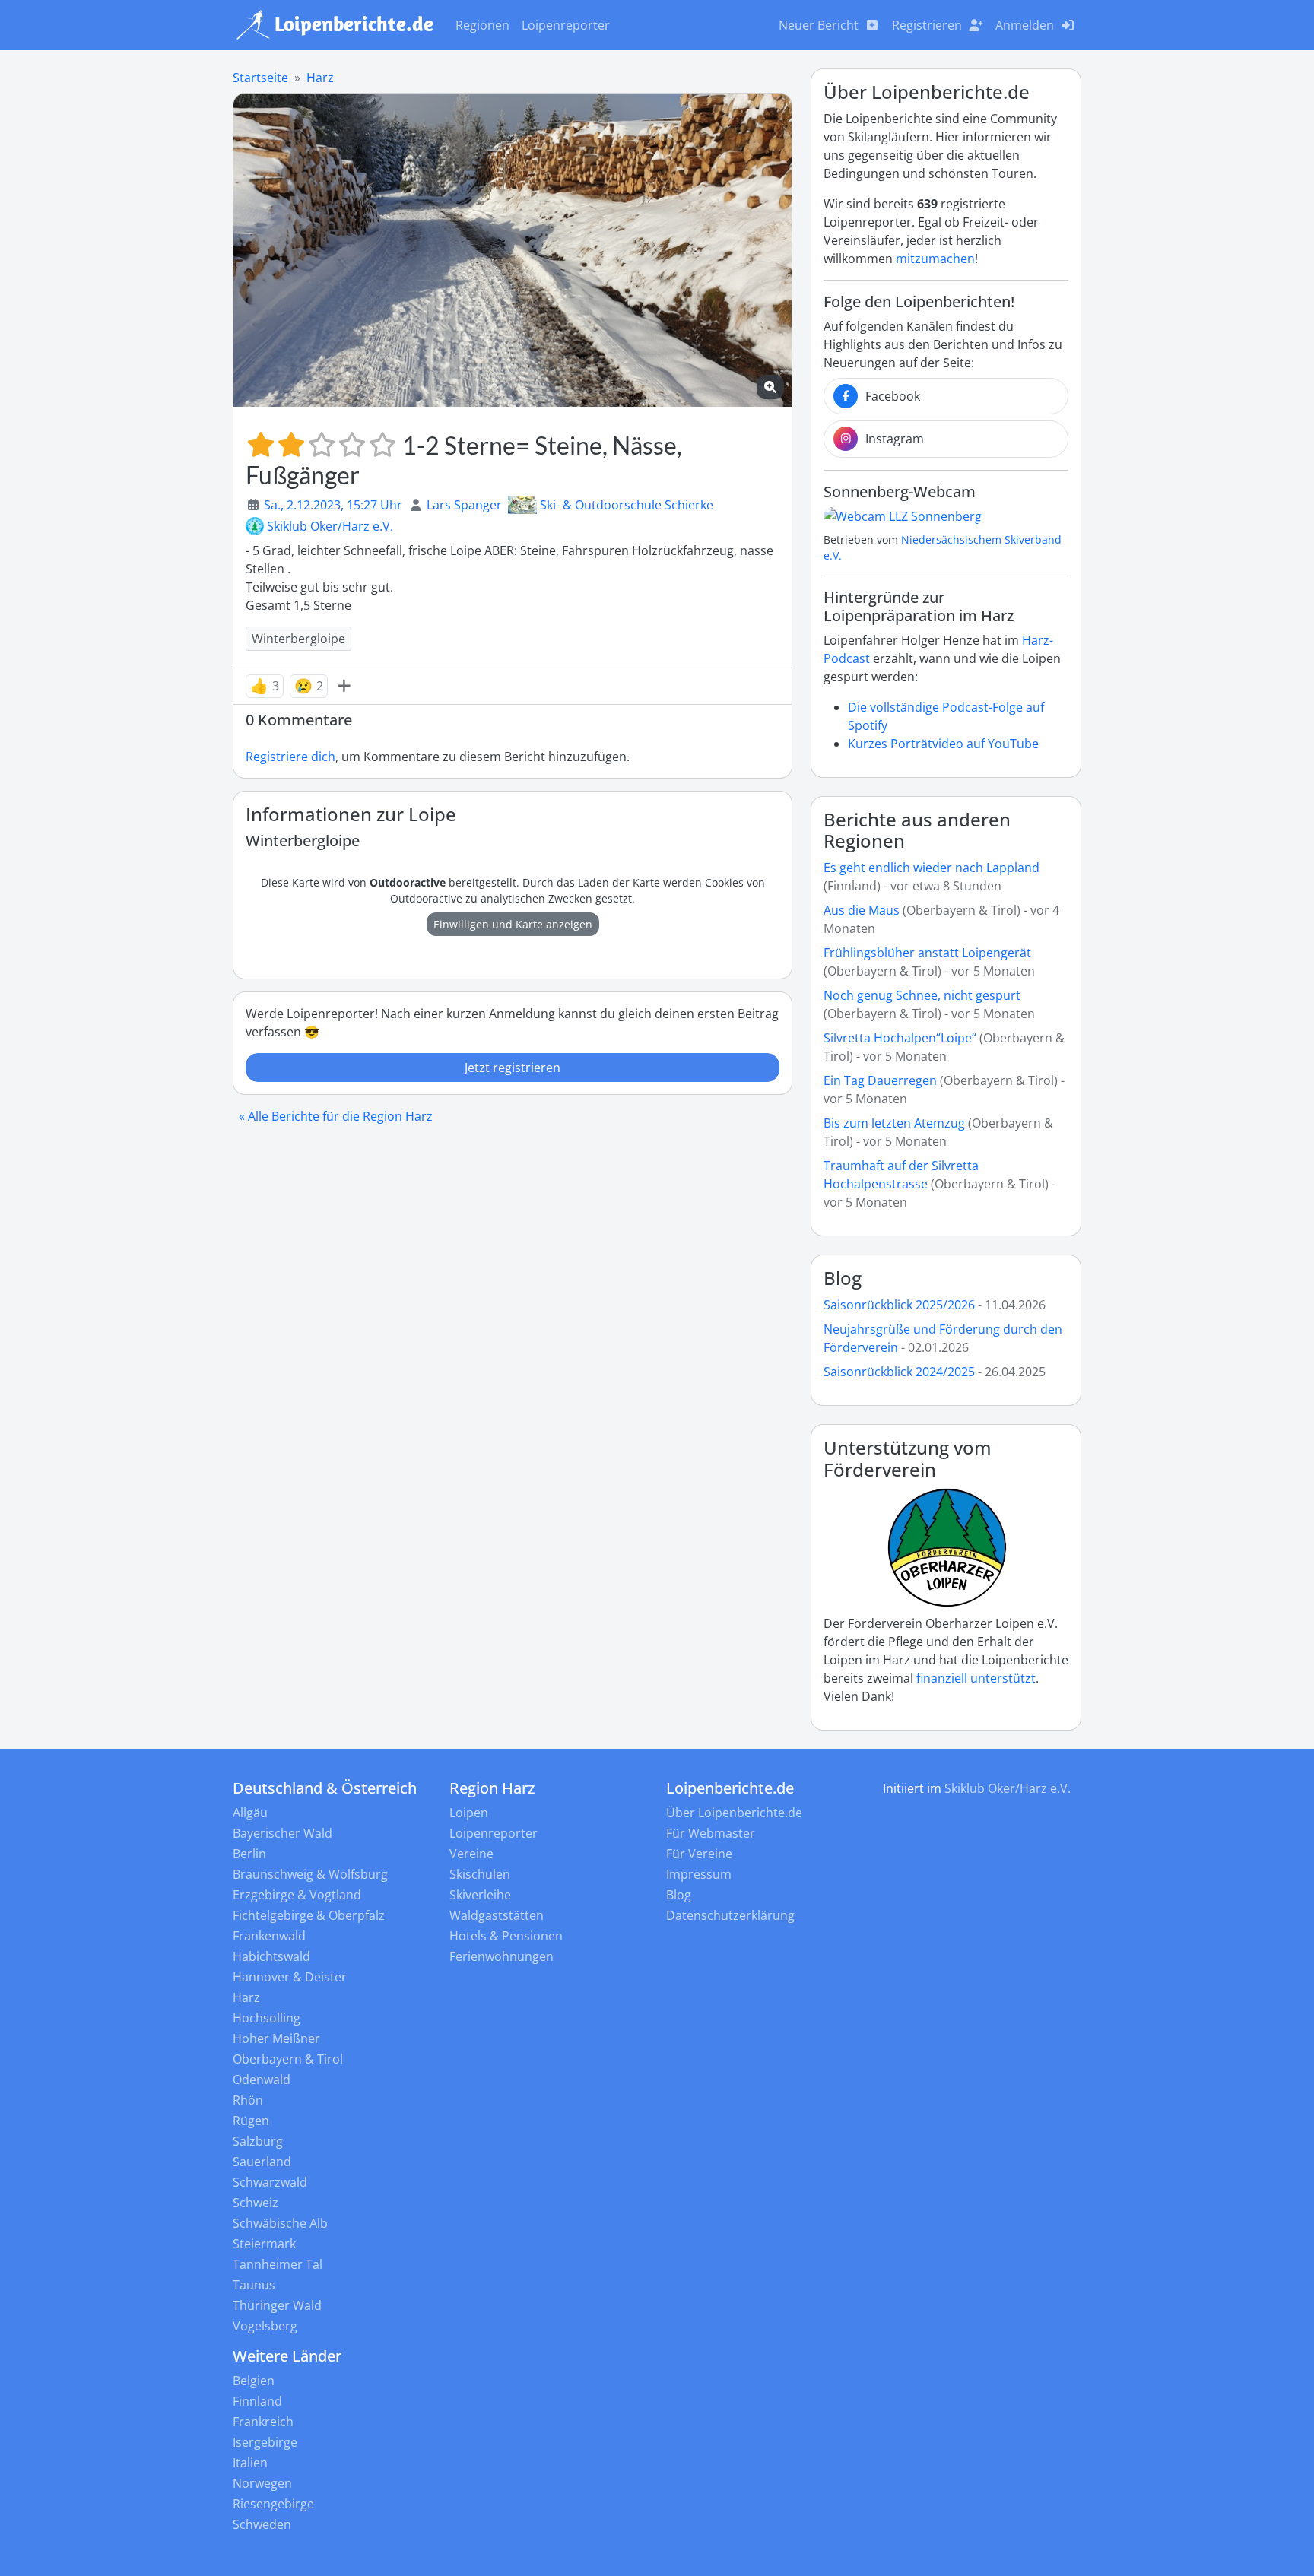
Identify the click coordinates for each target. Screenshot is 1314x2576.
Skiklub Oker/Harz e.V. (330, 526)
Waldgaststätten (497, 1915)
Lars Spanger (464, 505)
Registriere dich (290, 757)
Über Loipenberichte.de (734, 1813)
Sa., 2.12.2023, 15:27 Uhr (333, 505)
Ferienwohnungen (501, 1956)
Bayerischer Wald (282, 1833)
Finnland (257, 2401)
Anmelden (1025, 25)
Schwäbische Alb (280, 2223)
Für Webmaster (711, 1833)
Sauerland (262, 2162)
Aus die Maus (862, 910)
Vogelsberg (265, 2326)
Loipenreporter (566, 25)
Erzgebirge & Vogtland (297, 1895)
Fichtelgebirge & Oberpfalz (309, 1915)
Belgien (254, 2381)
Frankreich (263, 2422)
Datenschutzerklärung (730, 1915)
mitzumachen (935, 259)
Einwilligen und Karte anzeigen (513, 924)
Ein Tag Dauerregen (882, 1080)
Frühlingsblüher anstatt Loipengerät (927, 953)
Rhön (248, 2100)
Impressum (699, 1874)
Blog (843, 1278)
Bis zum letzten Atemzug (894, 1123)
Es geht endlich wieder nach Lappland (932, 868)
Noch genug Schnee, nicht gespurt (922, 995)
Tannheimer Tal (278, 2264)
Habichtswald (271, 1956)
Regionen (482, 25)
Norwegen (262, 2483)
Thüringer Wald (277, 2305)
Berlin (249, 1854)
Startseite (260, 78)
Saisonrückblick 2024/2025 (899, 1372)
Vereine (471, 1854)
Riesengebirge (273, 2504)
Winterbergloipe (298, 639)
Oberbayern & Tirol (288, 2059)
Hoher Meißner (276, 2038)
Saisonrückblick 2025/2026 (899, 1305)
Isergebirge (265, 2442)
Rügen (251, 2121)
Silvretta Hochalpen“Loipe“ (900, 1038)
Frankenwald (269, 1936)
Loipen (469, 1813)
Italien (250, 2463)
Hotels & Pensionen (506, 1936)
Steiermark (264, 2244)
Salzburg (258, 2141)
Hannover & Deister (290, 1977)
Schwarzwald (270, 2182)
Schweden (262, 2524)
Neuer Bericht (819, 25)
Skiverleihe (480, 1895)
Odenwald (262, 2080)
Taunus (254, 2285)
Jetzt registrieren (513, 1068)
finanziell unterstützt (976, 1678)
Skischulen (480, 1874)
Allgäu (250, 1813)
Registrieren (927, 25)
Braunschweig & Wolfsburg (310, 1874)
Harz (320, 78)
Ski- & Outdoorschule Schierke (627, 505)
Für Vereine (699, 1854)
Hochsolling (267, 2018)
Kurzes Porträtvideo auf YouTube (943, 744)
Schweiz (255, 2203)
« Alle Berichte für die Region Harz (336, 1116)
